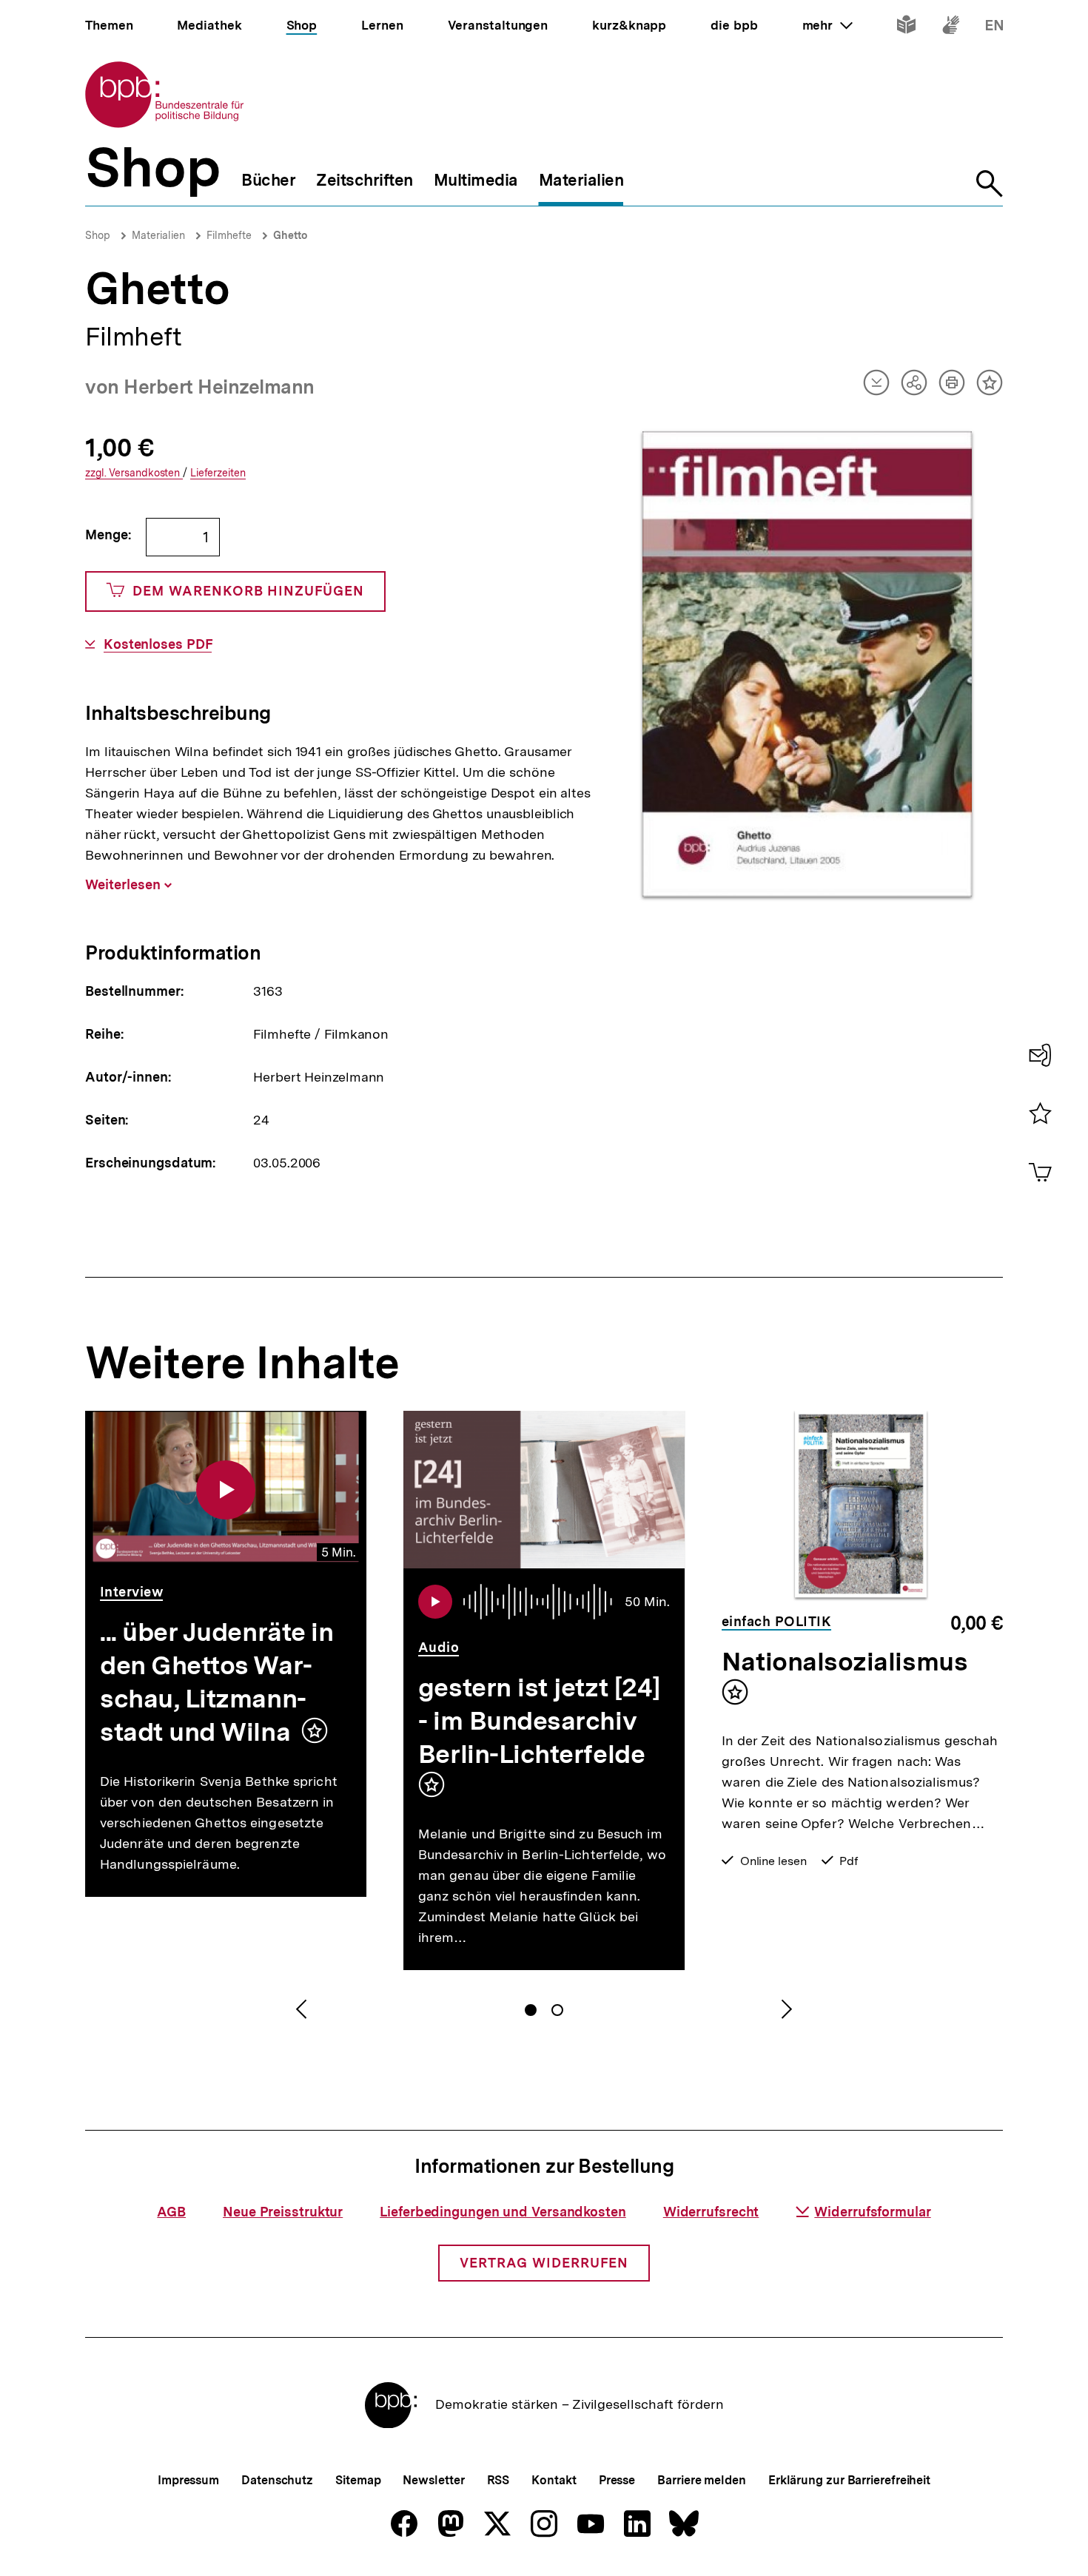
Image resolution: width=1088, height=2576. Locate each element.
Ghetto (290, 235)
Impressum (188, 2480)
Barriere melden (702, 2480)
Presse (617, 2480)
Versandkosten (134, 473)
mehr (827, 25)
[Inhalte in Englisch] (994, 28)
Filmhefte (229, 235)
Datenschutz (277, 2480)
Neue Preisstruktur (283, 2212)
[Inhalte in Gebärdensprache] (951, 28)
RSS (498, 2480)
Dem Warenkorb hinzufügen (248, 591)
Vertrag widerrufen (544, 2263)
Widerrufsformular (872, 2212)
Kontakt (554, 2480)
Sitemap (358, 2480)
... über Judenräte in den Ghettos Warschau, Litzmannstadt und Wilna (216, 1682)
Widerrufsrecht (711, 2212)
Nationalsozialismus (844, 1662)
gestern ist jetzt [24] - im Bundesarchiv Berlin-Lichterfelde (539, 1721)
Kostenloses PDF (158, 644)
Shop (98, 235)
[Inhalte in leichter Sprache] (906, 28)
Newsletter (433, 2480)
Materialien (158, 235)
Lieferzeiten (218, 473)
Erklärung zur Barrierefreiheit (849, 2480)
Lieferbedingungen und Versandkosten (503, 2212)
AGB (171, 2212)
